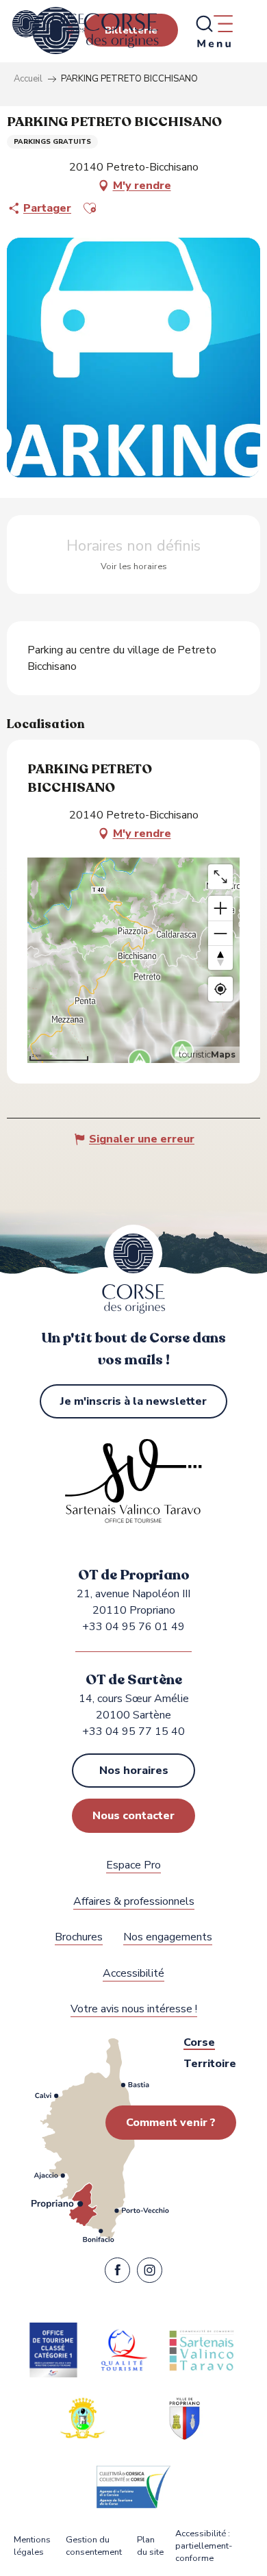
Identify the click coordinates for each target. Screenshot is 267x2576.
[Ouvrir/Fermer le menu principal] (214, 31)
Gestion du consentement (94, 2546)
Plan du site (150, 2546)
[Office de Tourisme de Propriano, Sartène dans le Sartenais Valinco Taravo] (96, 31)
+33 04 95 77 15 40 (133, 1731)
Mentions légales (32, 2546)
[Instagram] (150, 2273)
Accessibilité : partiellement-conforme (204, 2546)
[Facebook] (117, 2273)
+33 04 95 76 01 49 (133, 1627)
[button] (90, 208)
